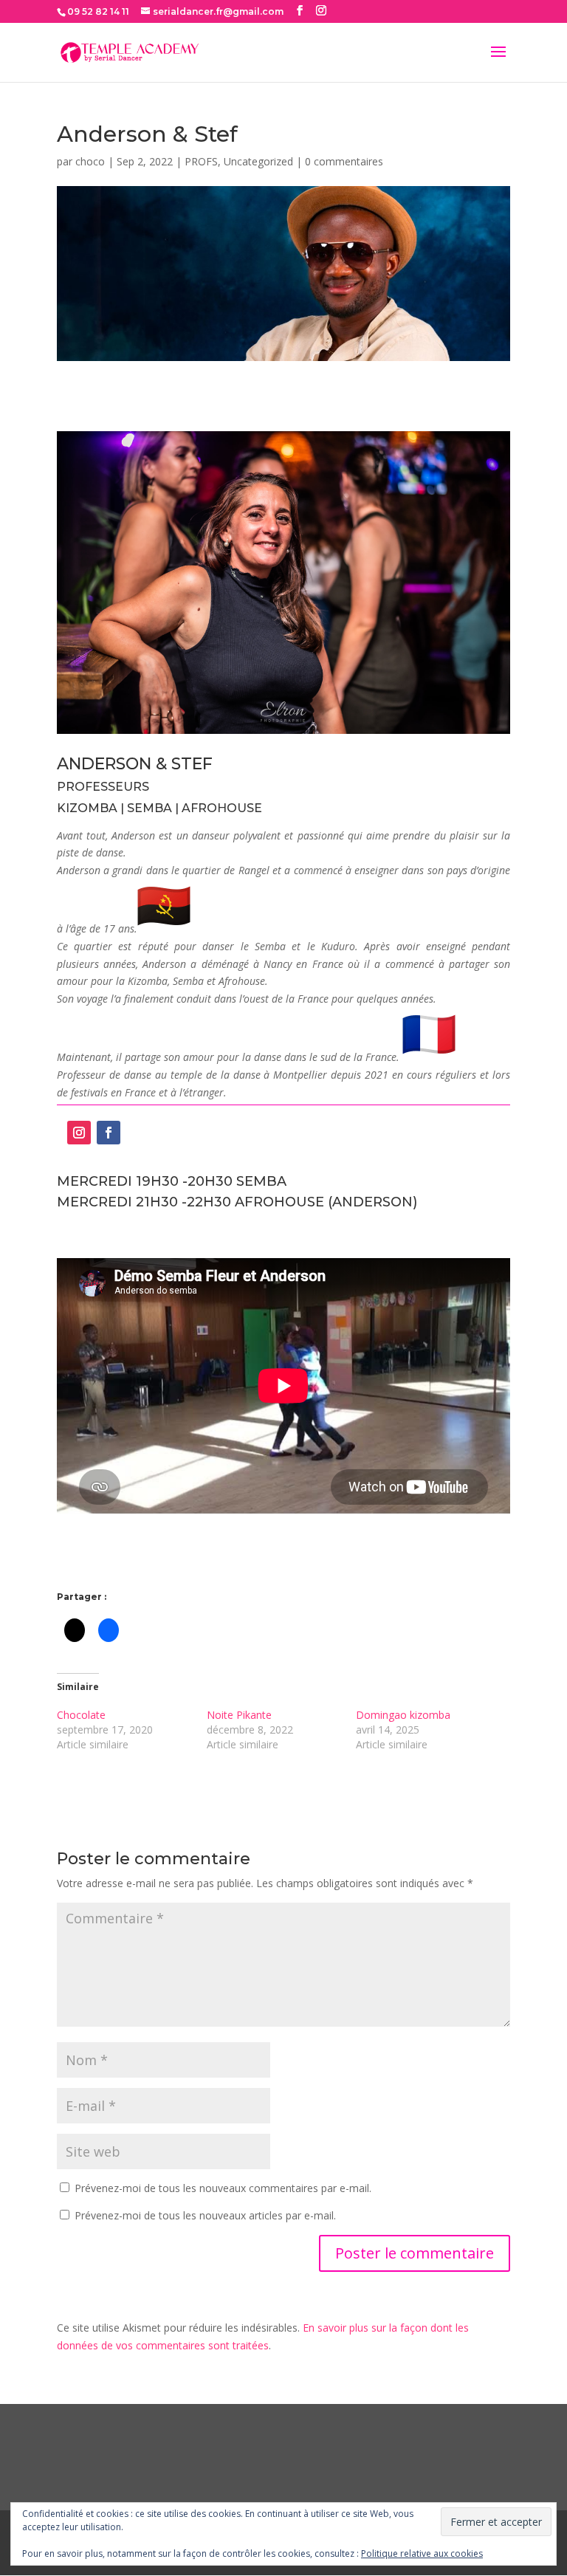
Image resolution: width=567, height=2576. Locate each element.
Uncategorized (258, 161)
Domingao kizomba (403, 1715)
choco (90, 161)
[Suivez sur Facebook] (109, 1133)
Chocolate (81, 1715)
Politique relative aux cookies (422, 2553)
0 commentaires (344, 161)
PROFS (201, 161)
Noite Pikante (239, 1715)
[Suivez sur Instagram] (79, 1133)
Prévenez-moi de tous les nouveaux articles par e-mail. (205, 2215)
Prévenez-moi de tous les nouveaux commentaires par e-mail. (223, 2188)
